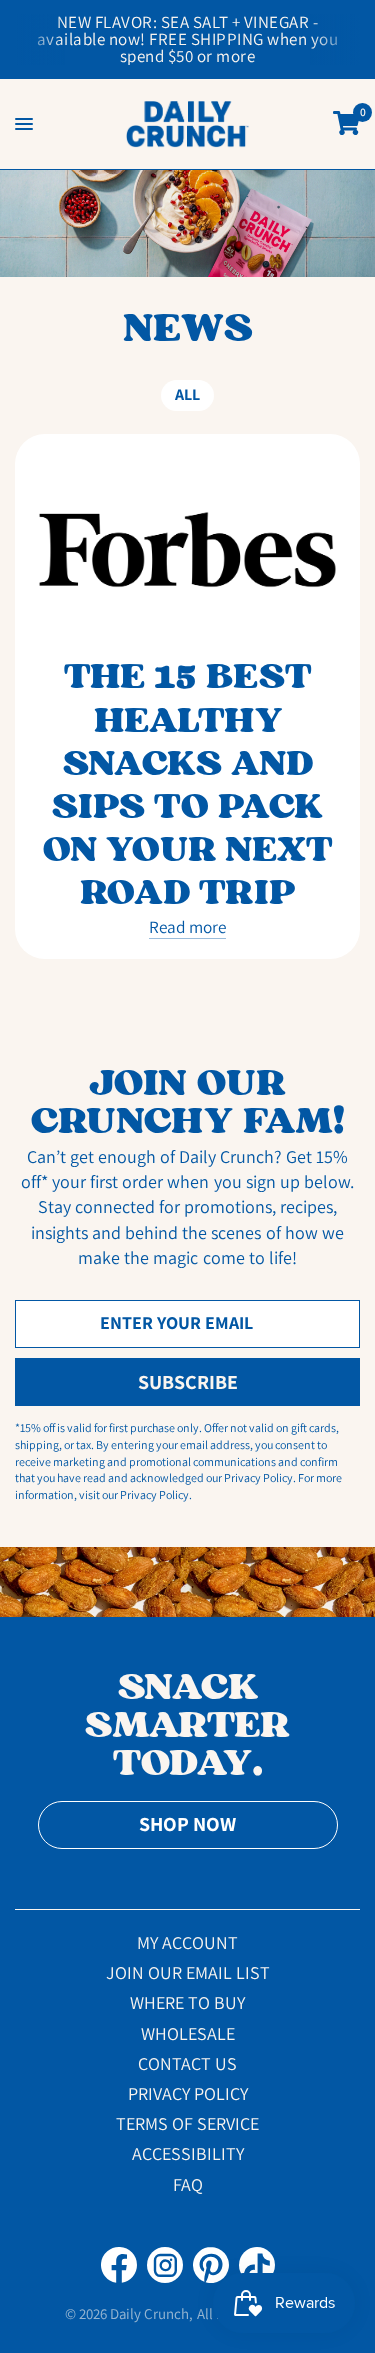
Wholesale (188, 2033)
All (187, 394)
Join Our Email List (188, 1972)
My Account (187, 1942)
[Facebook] (119, 2265)
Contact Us (187, 2063)
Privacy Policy (188, 2093)
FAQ (188, 2184)
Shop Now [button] (187, 1824)
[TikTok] (257, 2265)
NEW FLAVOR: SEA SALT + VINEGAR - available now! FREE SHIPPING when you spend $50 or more (188, 39)
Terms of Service (187, 2123)
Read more (187, 927)
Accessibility (188, 2153)
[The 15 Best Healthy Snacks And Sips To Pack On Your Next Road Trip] (187, 549)
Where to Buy (187, 2002)
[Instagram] (165, 2265)
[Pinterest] (211, 2265)
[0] (343, 124)
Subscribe (188, 1382)
